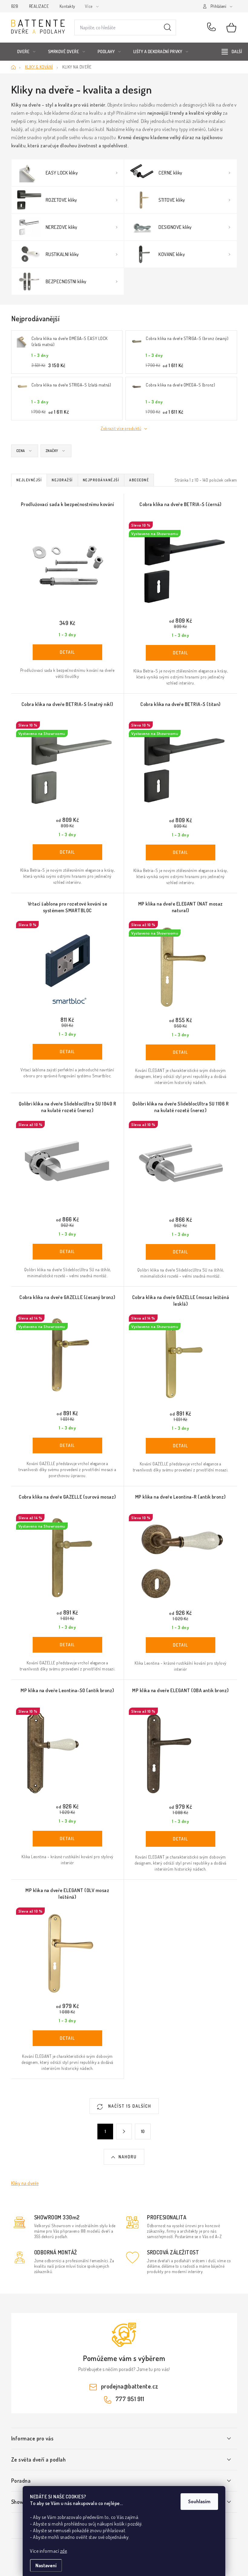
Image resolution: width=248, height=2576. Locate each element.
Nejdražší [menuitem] (62, 480)
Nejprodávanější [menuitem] (101, 480)
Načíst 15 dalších (129, 2106)
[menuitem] (26, 52)
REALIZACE (39, 6)
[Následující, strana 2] (124, 2132)
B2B (15, 6)
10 (143, 2131)
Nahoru (128, 2157)
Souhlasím (199, 2501)
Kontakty (67, 6)
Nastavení (46, 2565)
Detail (67, 652)
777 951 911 (212, 27)
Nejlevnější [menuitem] (29, 480)
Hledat (168, 27)
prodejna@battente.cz (130, 2386)
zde (64, 2551)
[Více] (232, 52)
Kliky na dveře (25, 2183)
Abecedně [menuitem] (139, 480)
